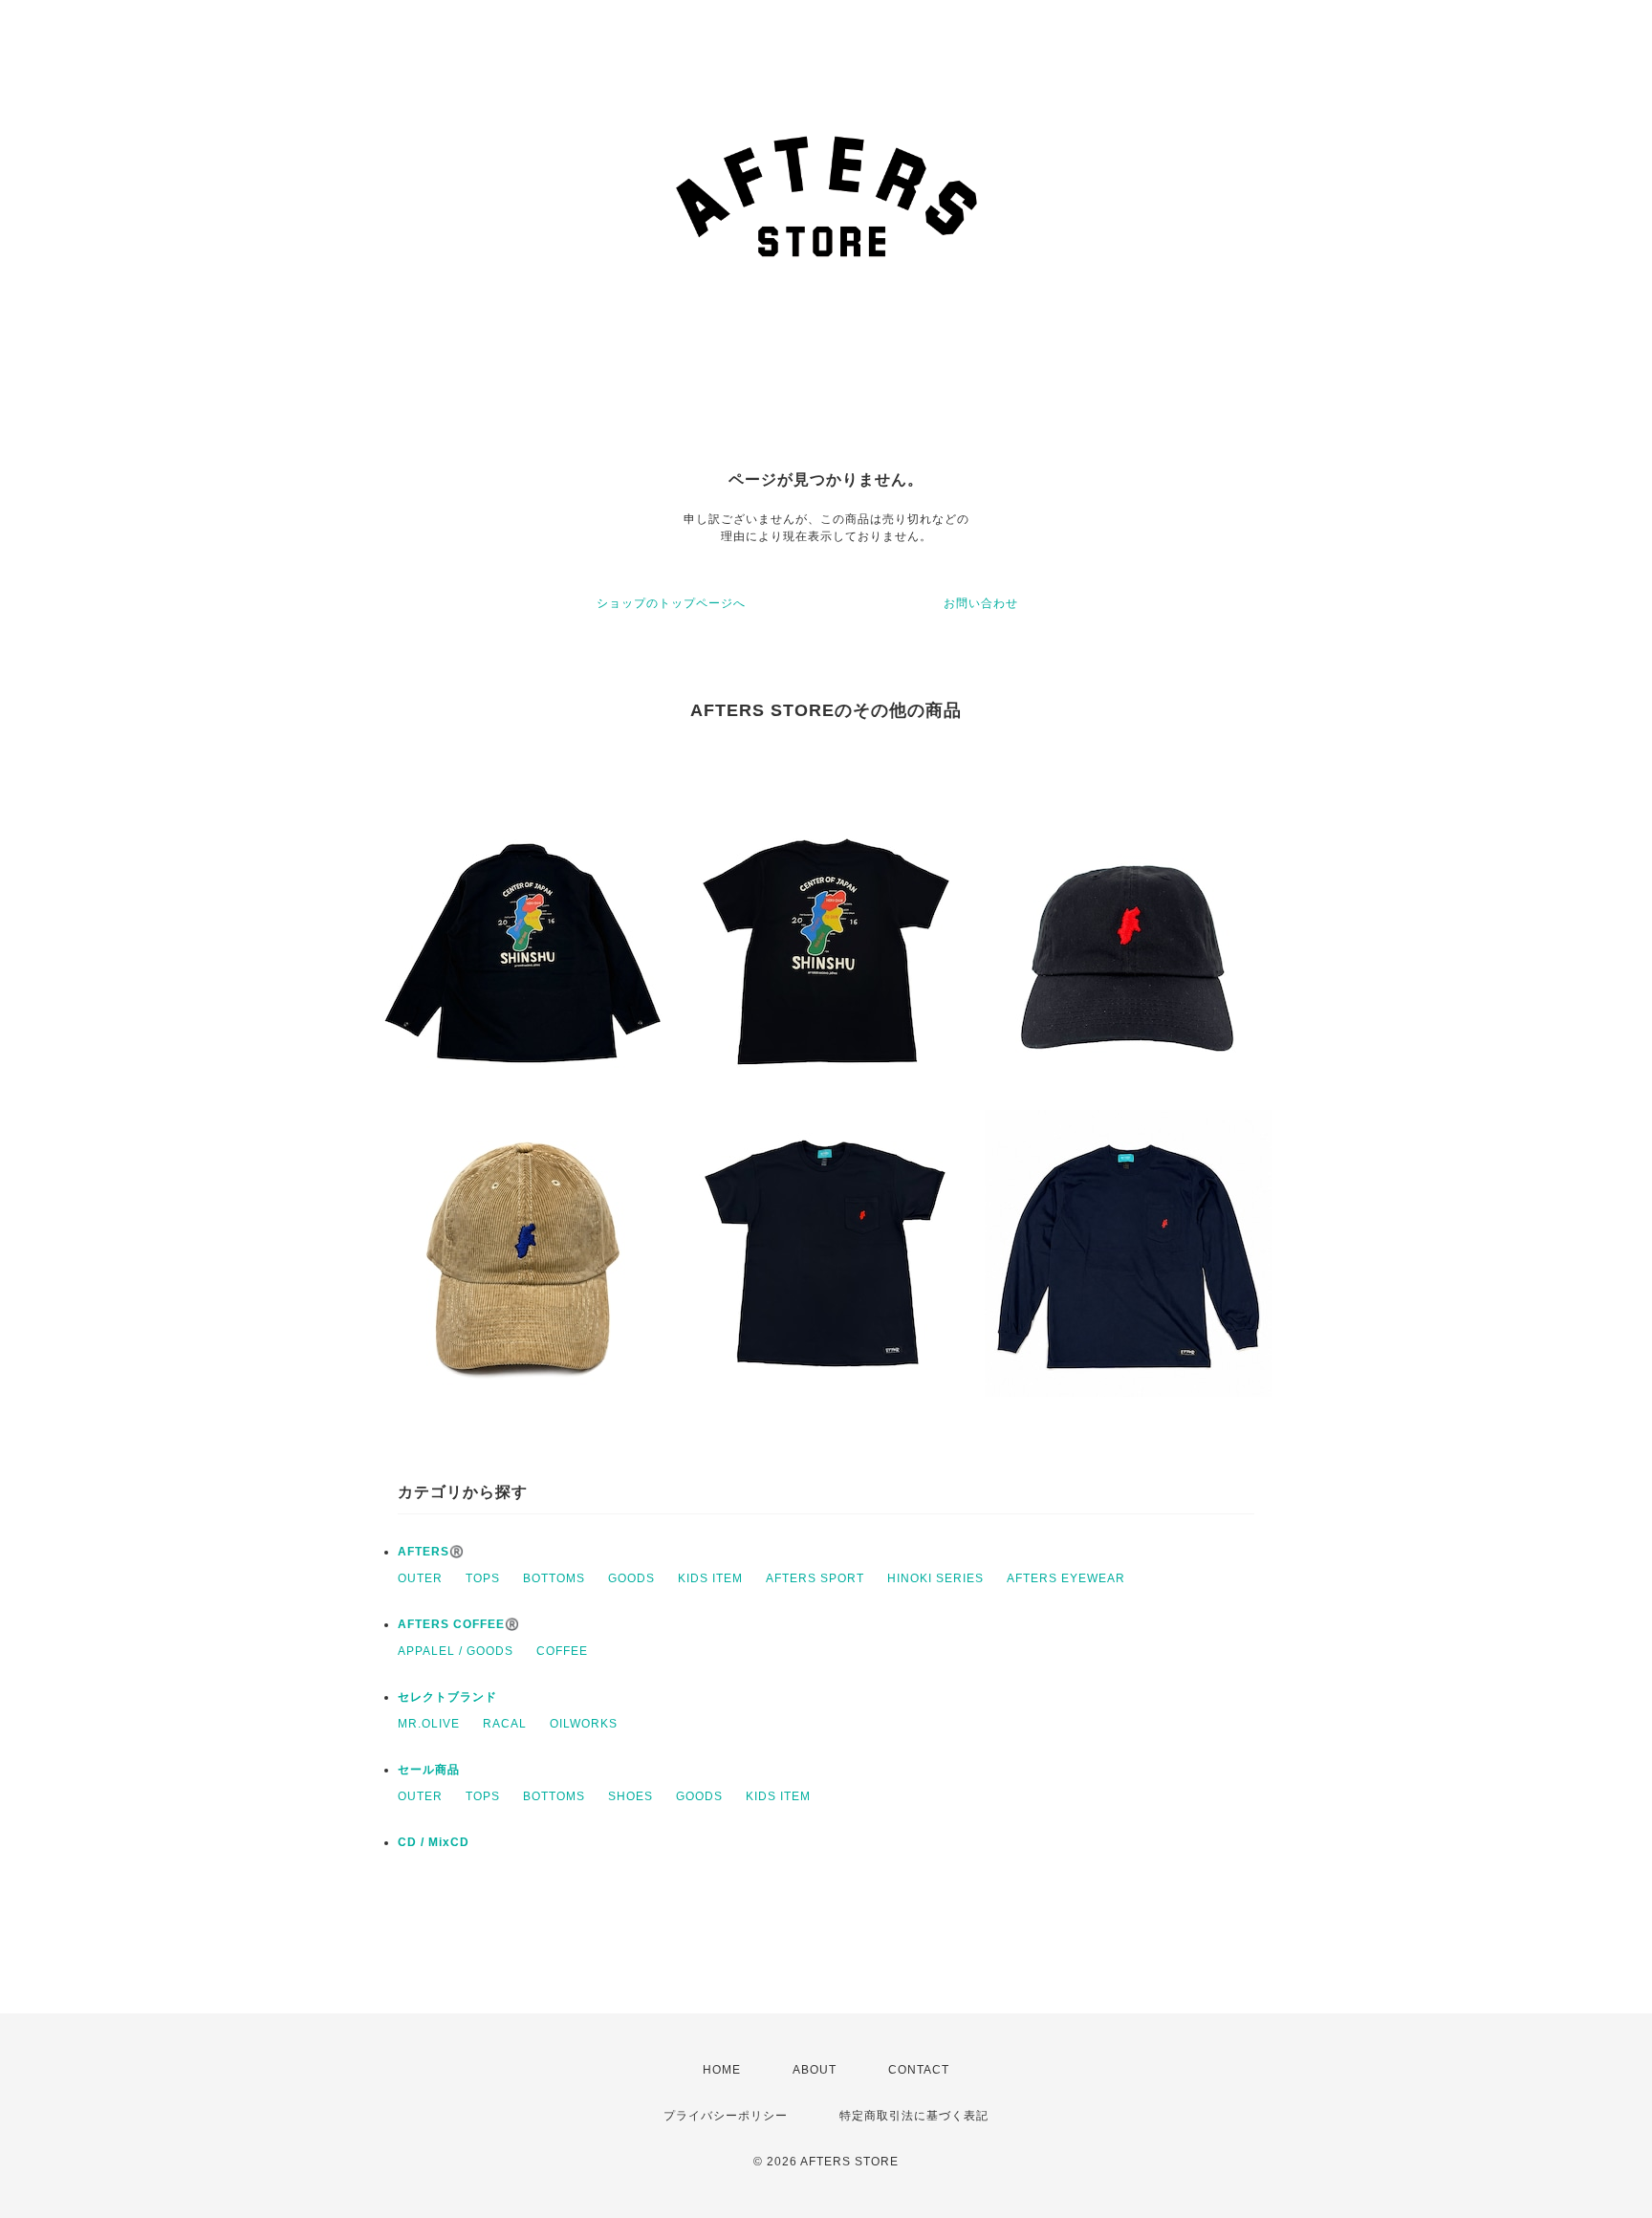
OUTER (420, 1578)
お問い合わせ (981, 603)
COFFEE (562, 1651)
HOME (722, 2070)
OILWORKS (584, 1724)
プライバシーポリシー (726, 2116)
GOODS (631, 1578)
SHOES (630, 1796)
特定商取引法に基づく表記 (914, 2116)
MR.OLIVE (429, 1724)
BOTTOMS (554, 1578)
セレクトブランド (447, 1697)
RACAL (505, 1724)
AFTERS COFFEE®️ (459, 1624)
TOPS (483, 1578)
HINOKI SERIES (935, 1578)
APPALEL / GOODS (456, 1651)
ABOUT (815, 2070)
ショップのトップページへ (671, 603)
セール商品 (429, 1770)
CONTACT (919, 2070)
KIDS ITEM (710, 1578)
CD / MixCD (434, 1842)
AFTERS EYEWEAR (1066, 1578)
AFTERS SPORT (815, 1578)
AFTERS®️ (431, 1552)
